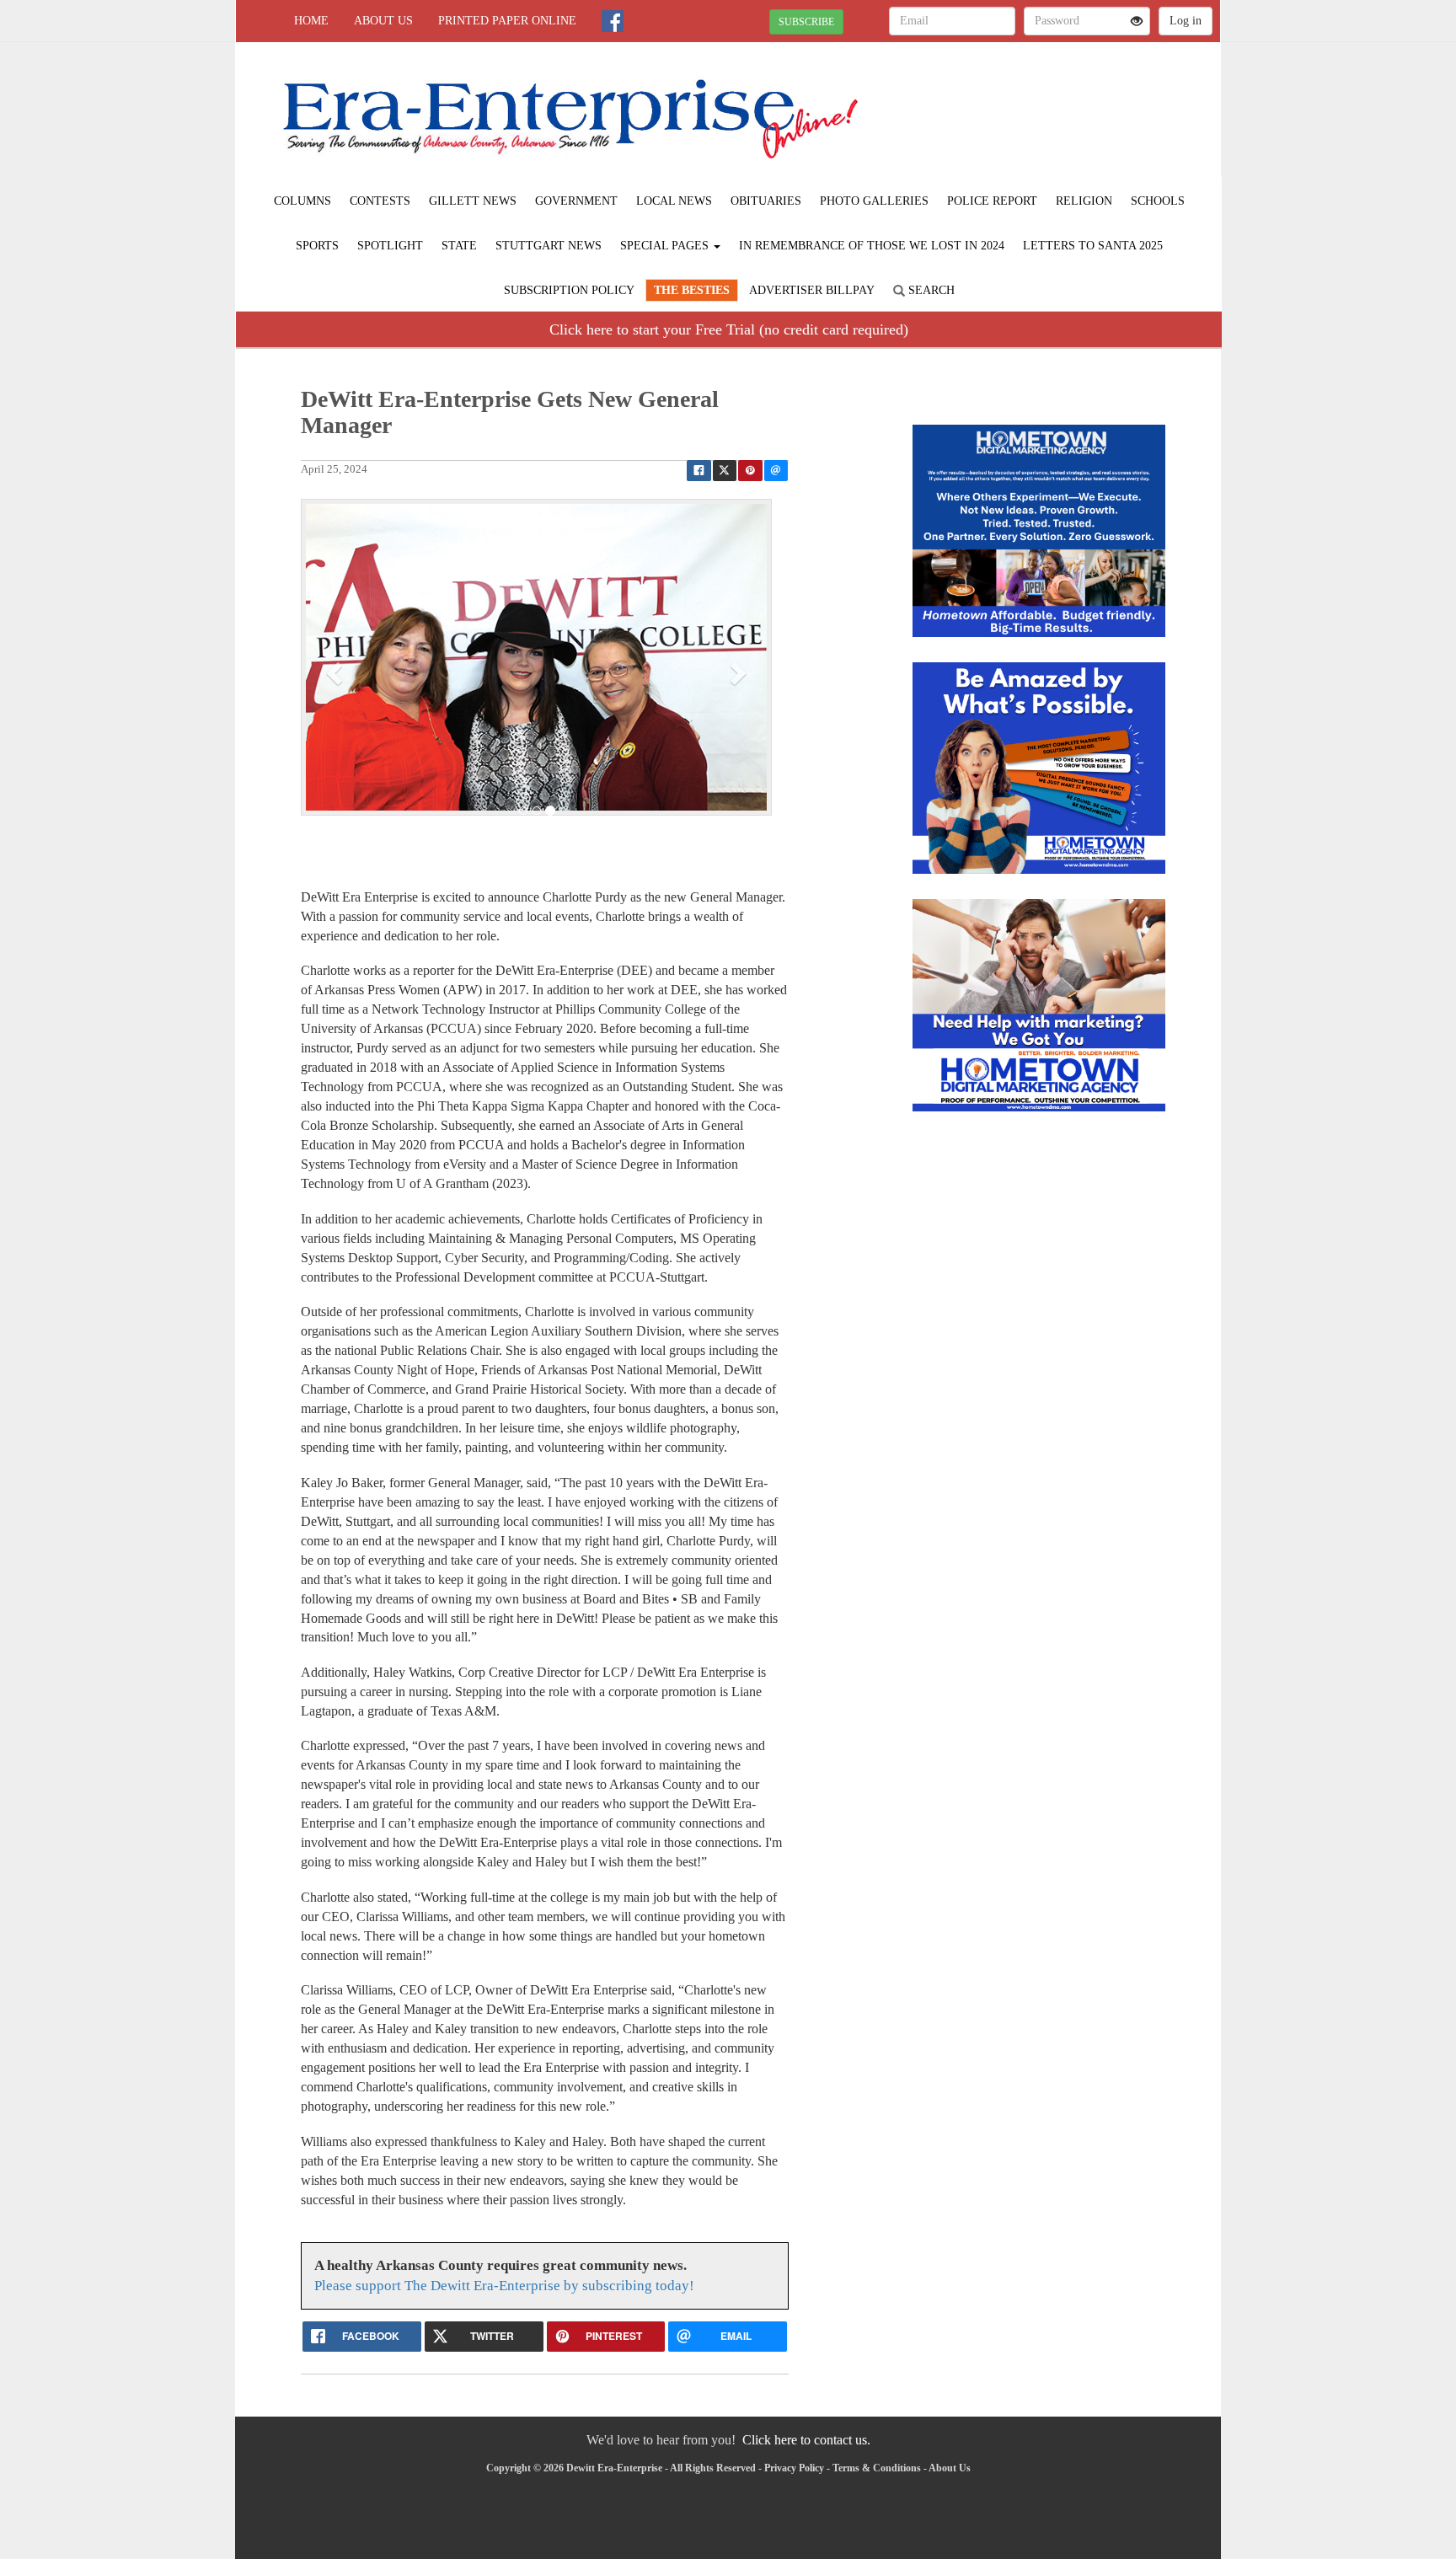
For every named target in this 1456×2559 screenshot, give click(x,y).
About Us (383, 21)
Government (576, 201)
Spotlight (390, 246)
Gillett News (473, 201)
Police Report (992, 201)
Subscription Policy (569, 290)
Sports (317, 246)
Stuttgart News (549, 246)
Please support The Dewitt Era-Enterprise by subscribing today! (504, 2286)
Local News (674, 201)
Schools (1158, 201)
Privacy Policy (794, 2468)
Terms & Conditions (877, 2468)
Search (930, 290)
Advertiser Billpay (812, 290)
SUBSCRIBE (806, 22)
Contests (380, 201)
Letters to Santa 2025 (1093, 246)
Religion (1084, 201)
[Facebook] (613, 21)
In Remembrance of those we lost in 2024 (872, 246)
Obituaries (766, 201)
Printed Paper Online (507, 21)
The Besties (692, 290)
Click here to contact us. (806, 2440)
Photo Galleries (874, 201)
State (459, 246)
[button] (336, 672)
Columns (302, 201)
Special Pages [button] (666, 246)
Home (311, 21)
